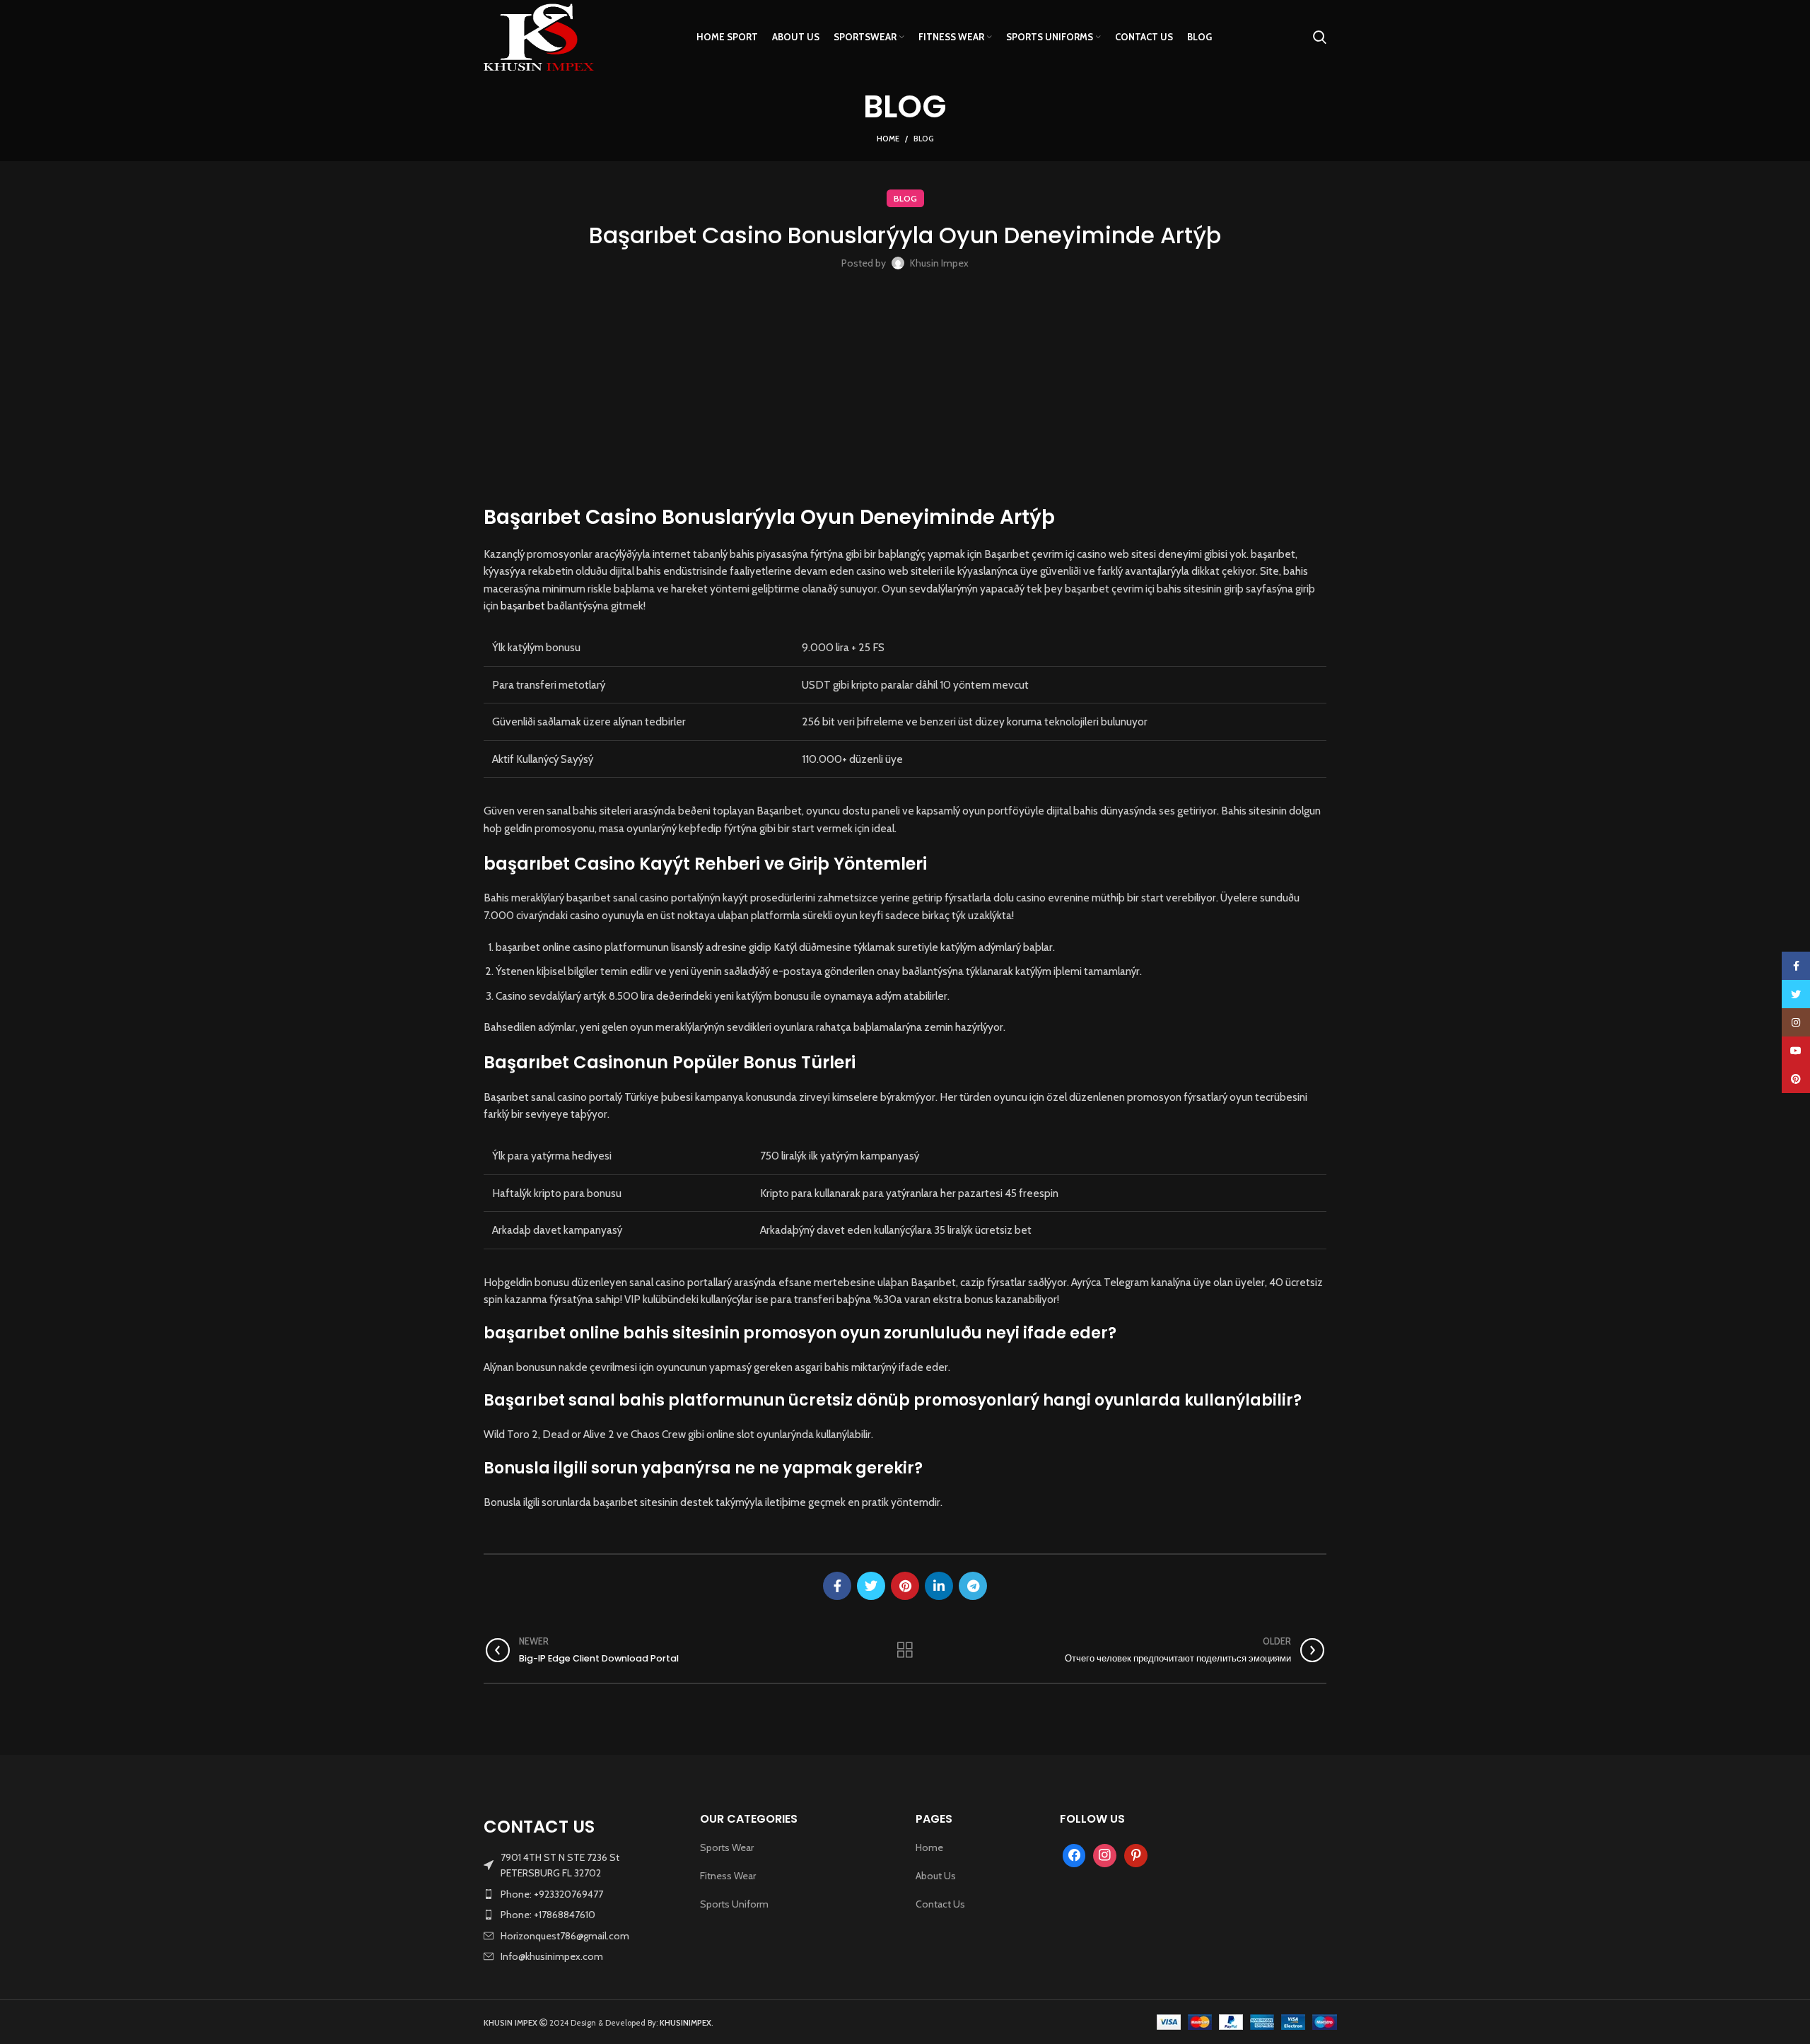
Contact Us (940, 1904)
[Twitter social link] (871, 1586)
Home (888, 139)
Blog (924, 139)
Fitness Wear (728, 1876)
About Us (936, 1876)
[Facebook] (1074, 1855)
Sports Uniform (734, 1904)
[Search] (1320, 37)
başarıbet (523, 606)
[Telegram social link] (973, 1586)
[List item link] (581, 1894)
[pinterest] (1136, 1855)
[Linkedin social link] (939, 1586)
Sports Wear (727, 1847)
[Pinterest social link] (905, 1586)
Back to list (905, 1650)
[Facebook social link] (837, 1586)
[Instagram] (1105, 1855)
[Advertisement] (905, 390)
